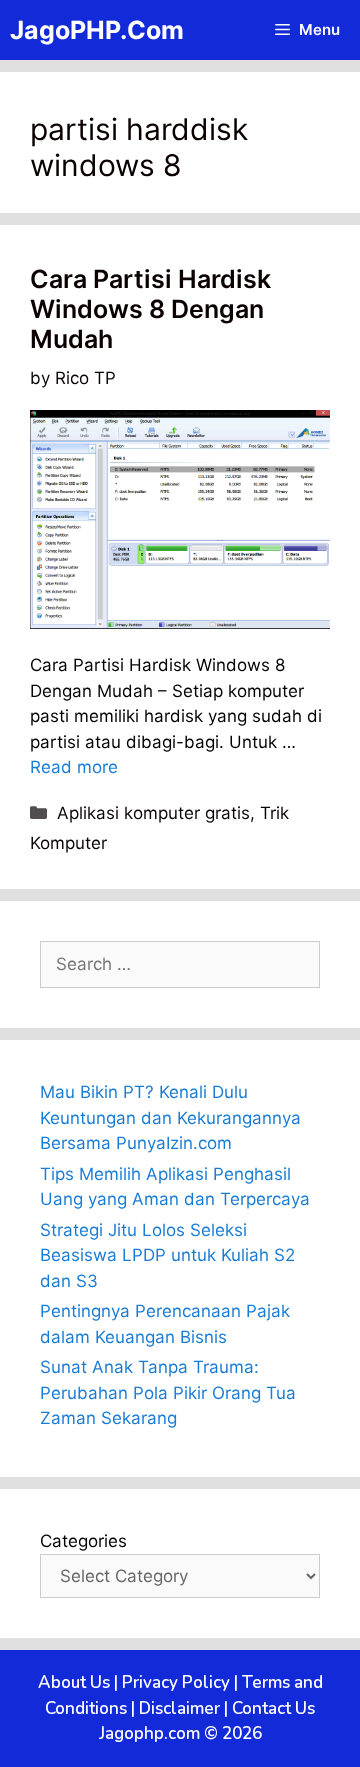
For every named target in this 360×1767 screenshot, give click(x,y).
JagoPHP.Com (97, 30)
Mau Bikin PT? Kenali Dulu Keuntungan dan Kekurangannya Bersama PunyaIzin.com (170, 1117)
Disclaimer (179, 1708)
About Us (74, 1682)
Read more (74, 767)
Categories (83, 1541)
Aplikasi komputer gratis (153, 813)
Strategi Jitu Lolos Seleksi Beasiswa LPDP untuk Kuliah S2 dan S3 (167, 1255)
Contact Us (273, 1708)
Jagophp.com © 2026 (180, 1733)
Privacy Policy (176, 1682)
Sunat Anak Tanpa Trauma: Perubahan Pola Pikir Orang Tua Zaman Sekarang (168, 1392)
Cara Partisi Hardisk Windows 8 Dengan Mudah (150, 309)
